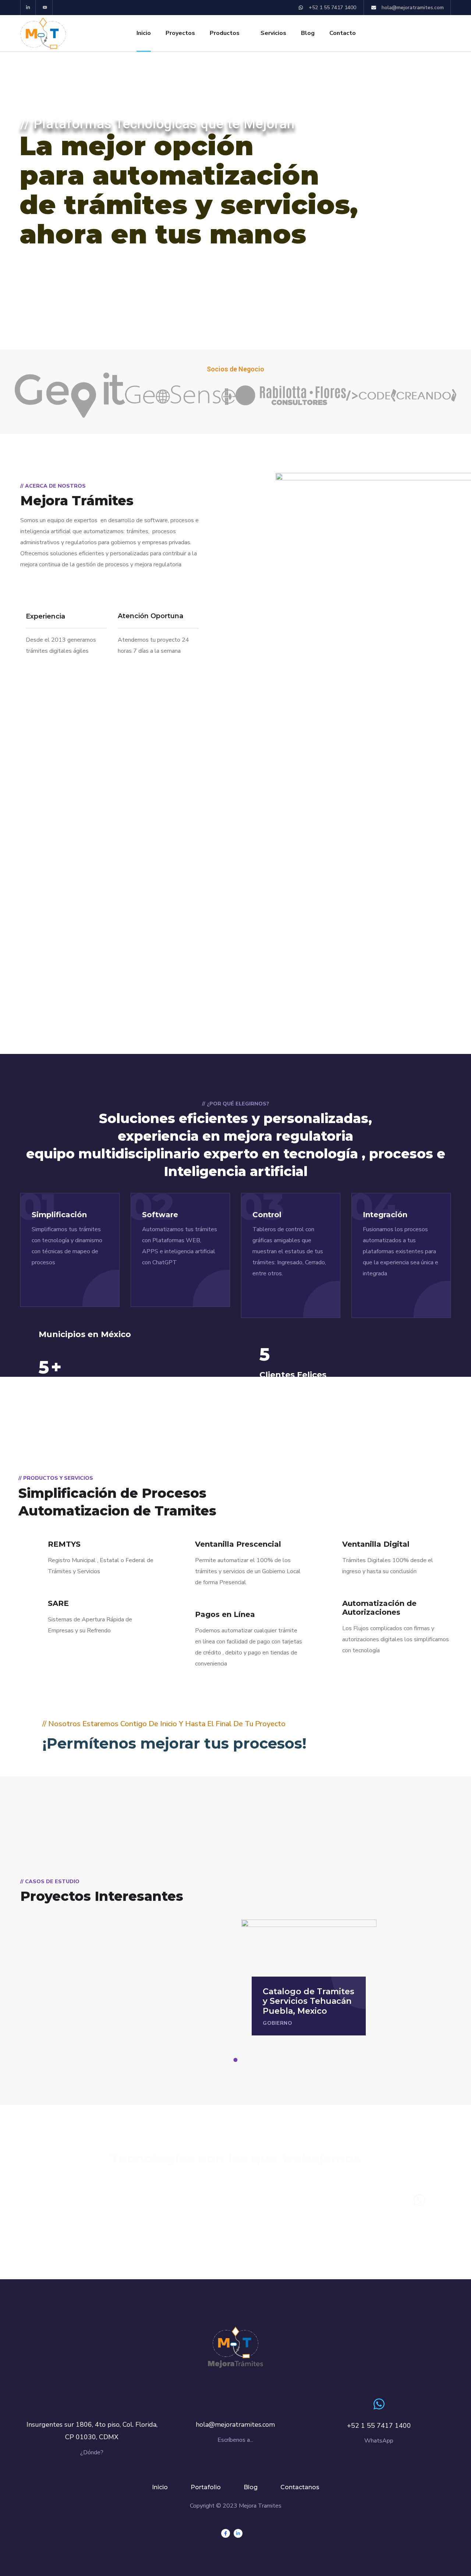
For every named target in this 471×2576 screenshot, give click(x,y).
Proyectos (180, 33)
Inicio (144, 33)
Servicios (273, 33)
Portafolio (206, 2487)
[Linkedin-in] (28, 8)
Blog (308, 33)
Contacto (343, 33)
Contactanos (300, 2487)
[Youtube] (45, 8)
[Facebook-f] (226, 2533)
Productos (225, 33)
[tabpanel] (309, 1978)
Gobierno (277, 2023)
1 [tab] (237, 2060)
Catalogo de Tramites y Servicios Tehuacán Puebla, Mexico (309, 2001)
